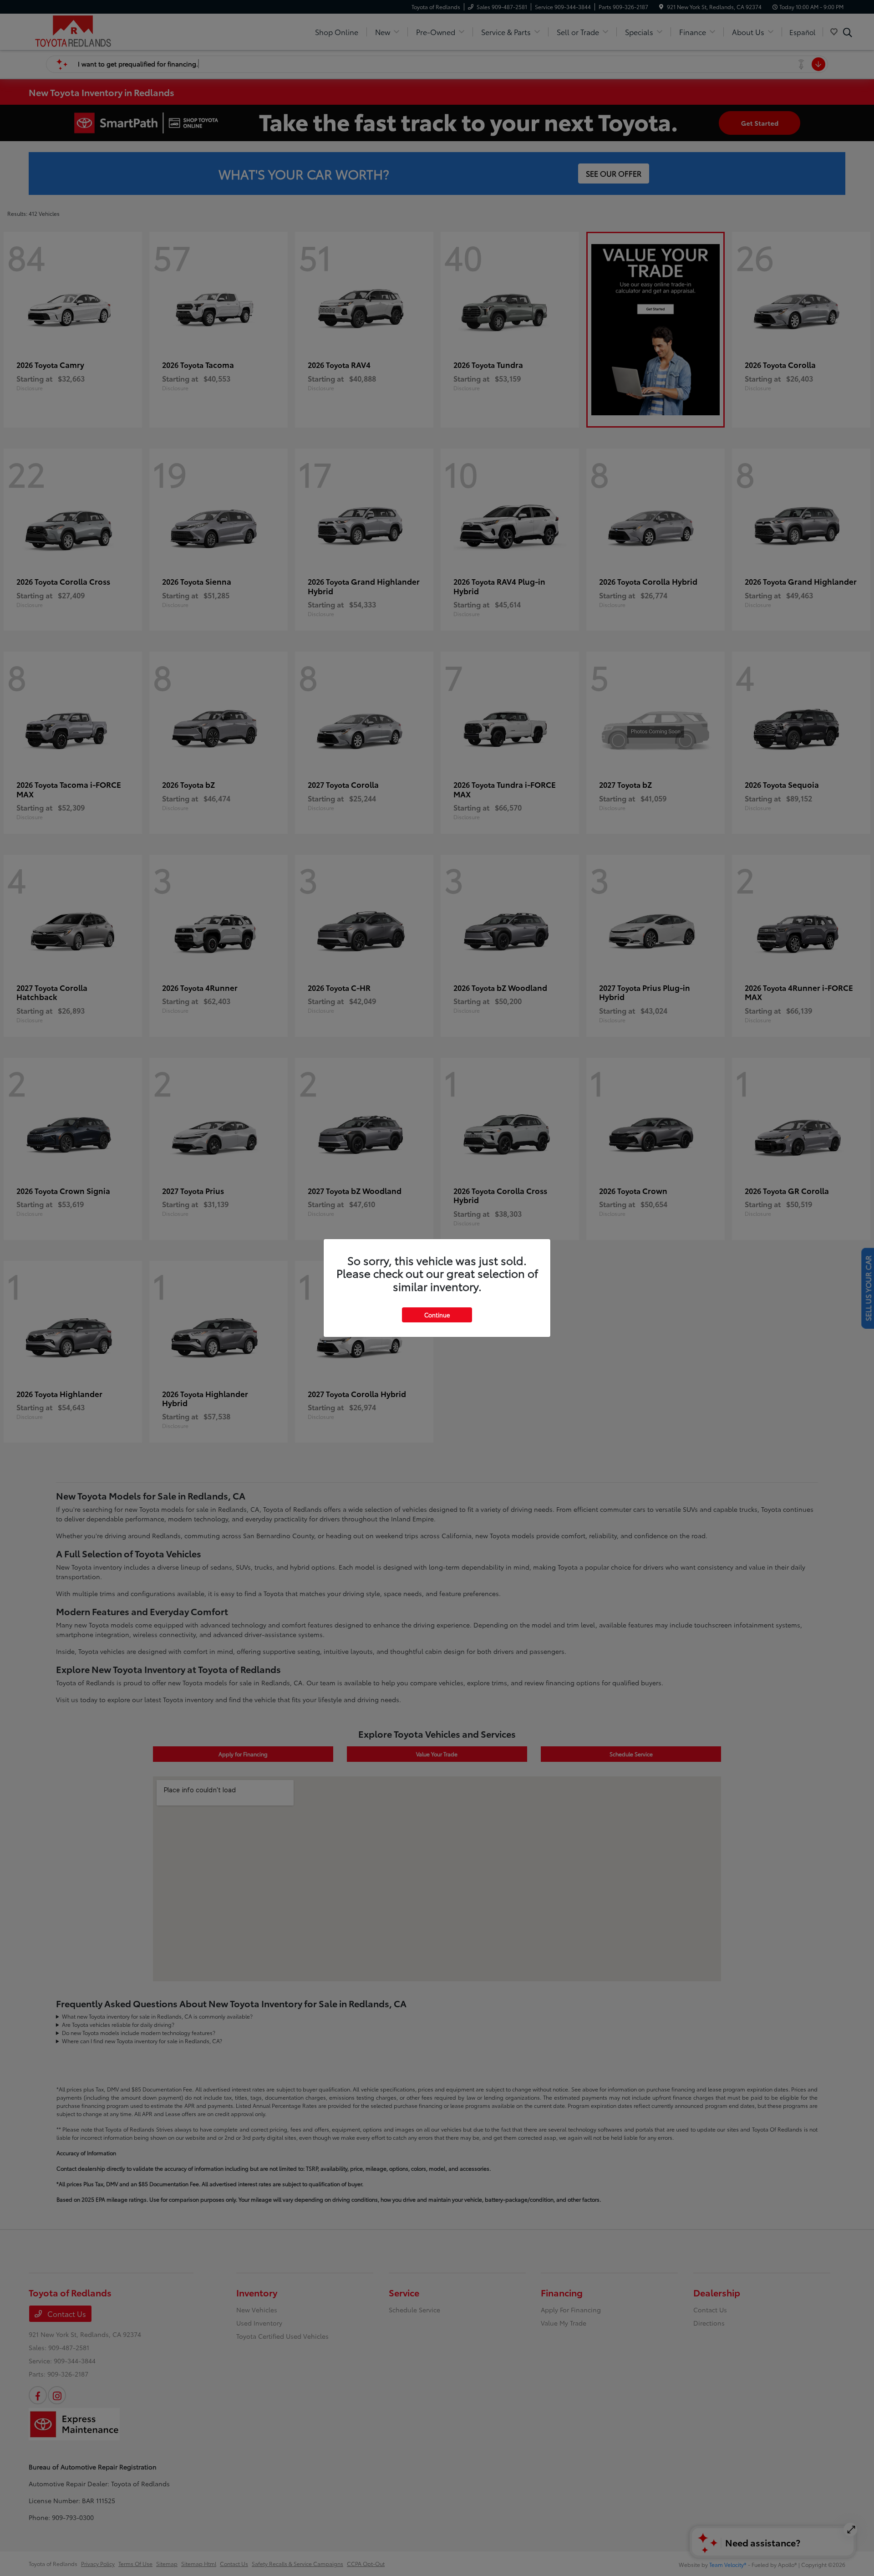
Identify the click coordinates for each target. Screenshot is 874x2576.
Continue (437, 1315)
